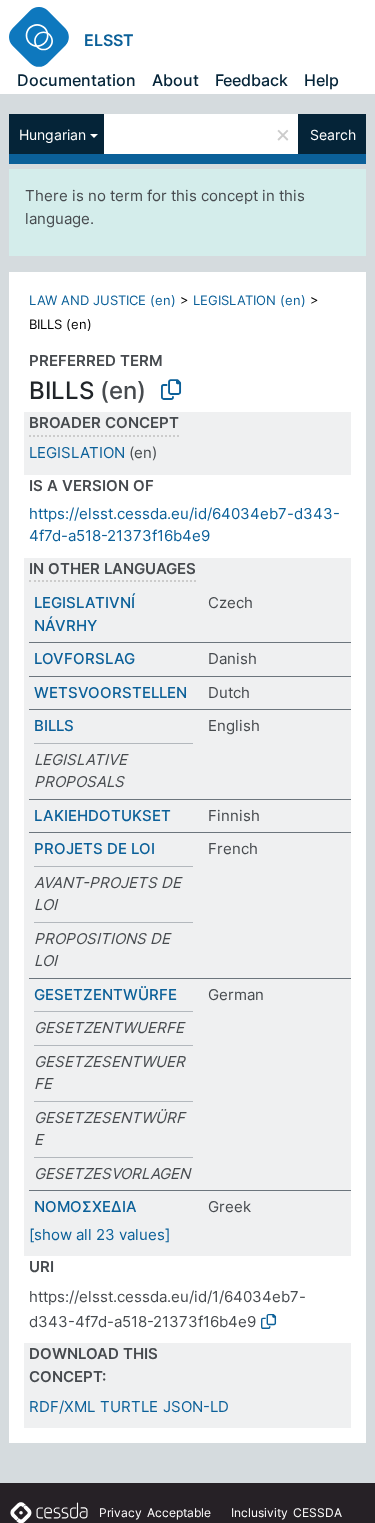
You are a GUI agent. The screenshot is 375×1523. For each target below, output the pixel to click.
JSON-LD (196, 1406)
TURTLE (129, 1406)
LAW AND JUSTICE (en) (102, 300)
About (175, 80)
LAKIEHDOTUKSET (102, 815)
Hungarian (52, 134)
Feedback (251, 80)
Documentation (76, 80)
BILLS (54, 725)
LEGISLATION (77, 452)
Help (321, 80)
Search (333, 134)
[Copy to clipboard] (171, 390)
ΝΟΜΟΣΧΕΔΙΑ (85, 1206)
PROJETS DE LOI (94, 848)
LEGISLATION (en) (249, 300)
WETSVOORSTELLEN (110, 692)
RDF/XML (62, 1406)
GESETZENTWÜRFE (105, 994)
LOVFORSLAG (84, 658)
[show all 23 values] (99, 1234)
